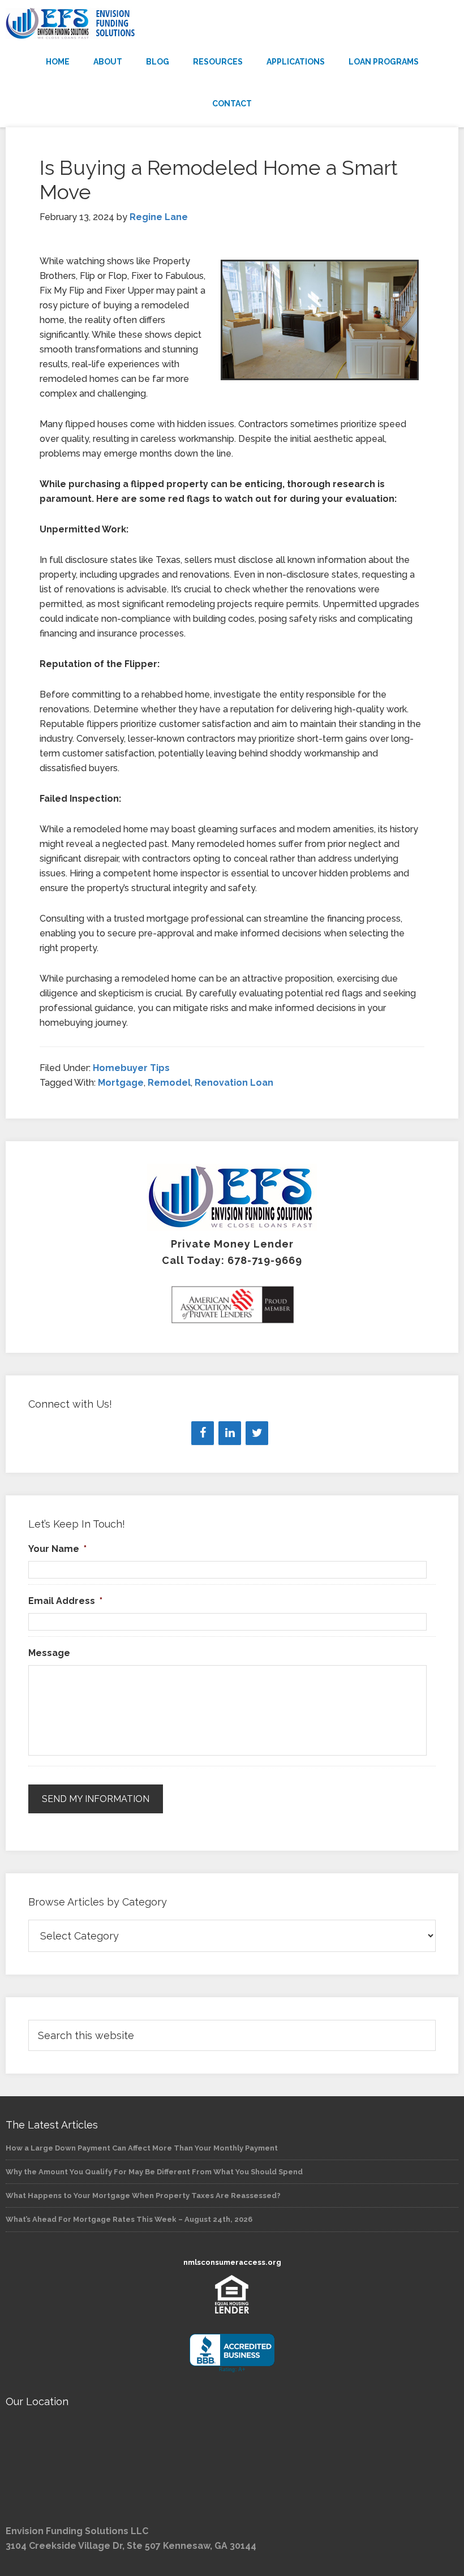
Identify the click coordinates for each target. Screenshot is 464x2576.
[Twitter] (257, 1433)
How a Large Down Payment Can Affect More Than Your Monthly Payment (142, 2148)
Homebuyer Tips (131, 1068)
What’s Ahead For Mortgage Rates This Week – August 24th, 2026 (129, 2219)
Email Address (65, 1601)
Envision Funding (232, 24)
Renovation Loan (234, 1083)
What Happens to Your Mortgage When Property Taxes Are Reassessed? (143, 2196)
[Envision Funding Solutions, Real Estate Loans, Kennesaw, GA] (232, 2353)
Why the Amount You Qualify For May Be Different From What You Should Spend (154, 2172)
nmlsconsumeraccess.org (232, 2262)
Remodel (169, 1083)
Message (49, 1653)
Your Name (57, 1549)
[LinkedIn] (230, 1433)
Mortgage (121, 1083)
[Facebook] (203, 1433)
